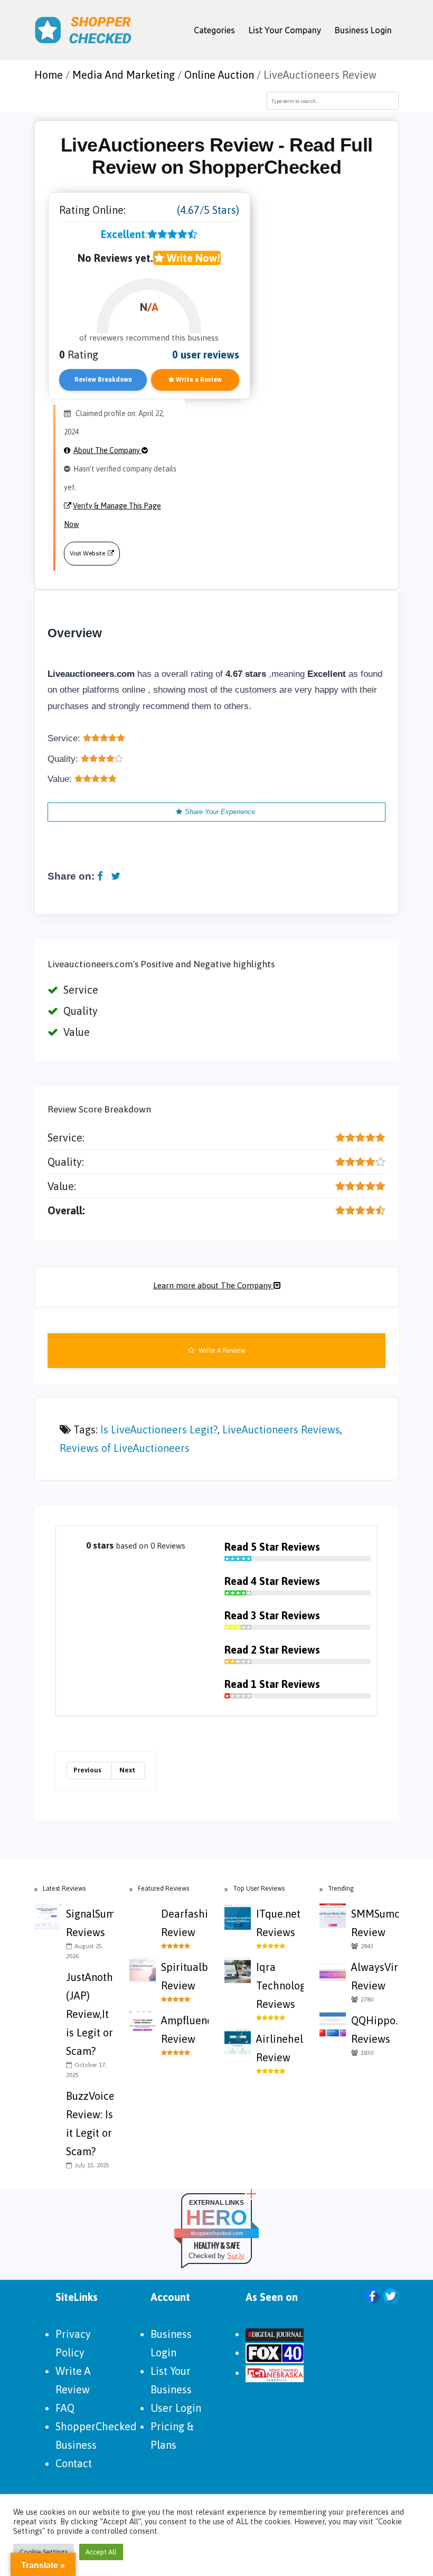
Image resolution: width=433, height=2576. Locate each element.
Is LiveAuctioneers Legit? (159, 1429)
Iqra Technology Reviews (280, 1985)
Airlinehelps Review (280, 2048)
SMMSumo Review (375, 1923)
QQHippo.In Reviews (375, 2030)
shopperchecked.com (217, 2233)
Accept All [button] (101, 2552)
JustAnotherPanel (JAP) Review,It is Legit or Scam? (90, 2014)
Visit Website (87, 553)
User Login (176, 2408)
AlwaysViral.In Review (375, 1976)
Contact (74, 2463)
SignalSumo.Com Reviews (90, 1923)
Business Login (363, 30)
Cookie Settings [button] (44, 2552)
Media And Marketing (124, 75)
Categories (214, 30)
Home (49, 75)
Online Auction (219, 75)
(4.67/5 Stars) (208, 210)
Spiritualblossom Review (185, 1976)
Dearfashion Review (185, 1923)
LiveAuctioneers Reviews (281, 1429)
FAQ (65, 2408)
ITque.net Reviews (278, 1923)
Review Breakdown (103, 380)
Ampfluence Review (185, 2030)
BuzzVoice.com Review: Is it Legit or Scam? (90, 2124)
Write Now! (192, 258)
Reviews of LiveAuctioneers (125, 1448)
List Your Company (285, 30)
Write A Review (221, 1350)
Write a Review (198, 380)
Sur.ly (236, 2256)
